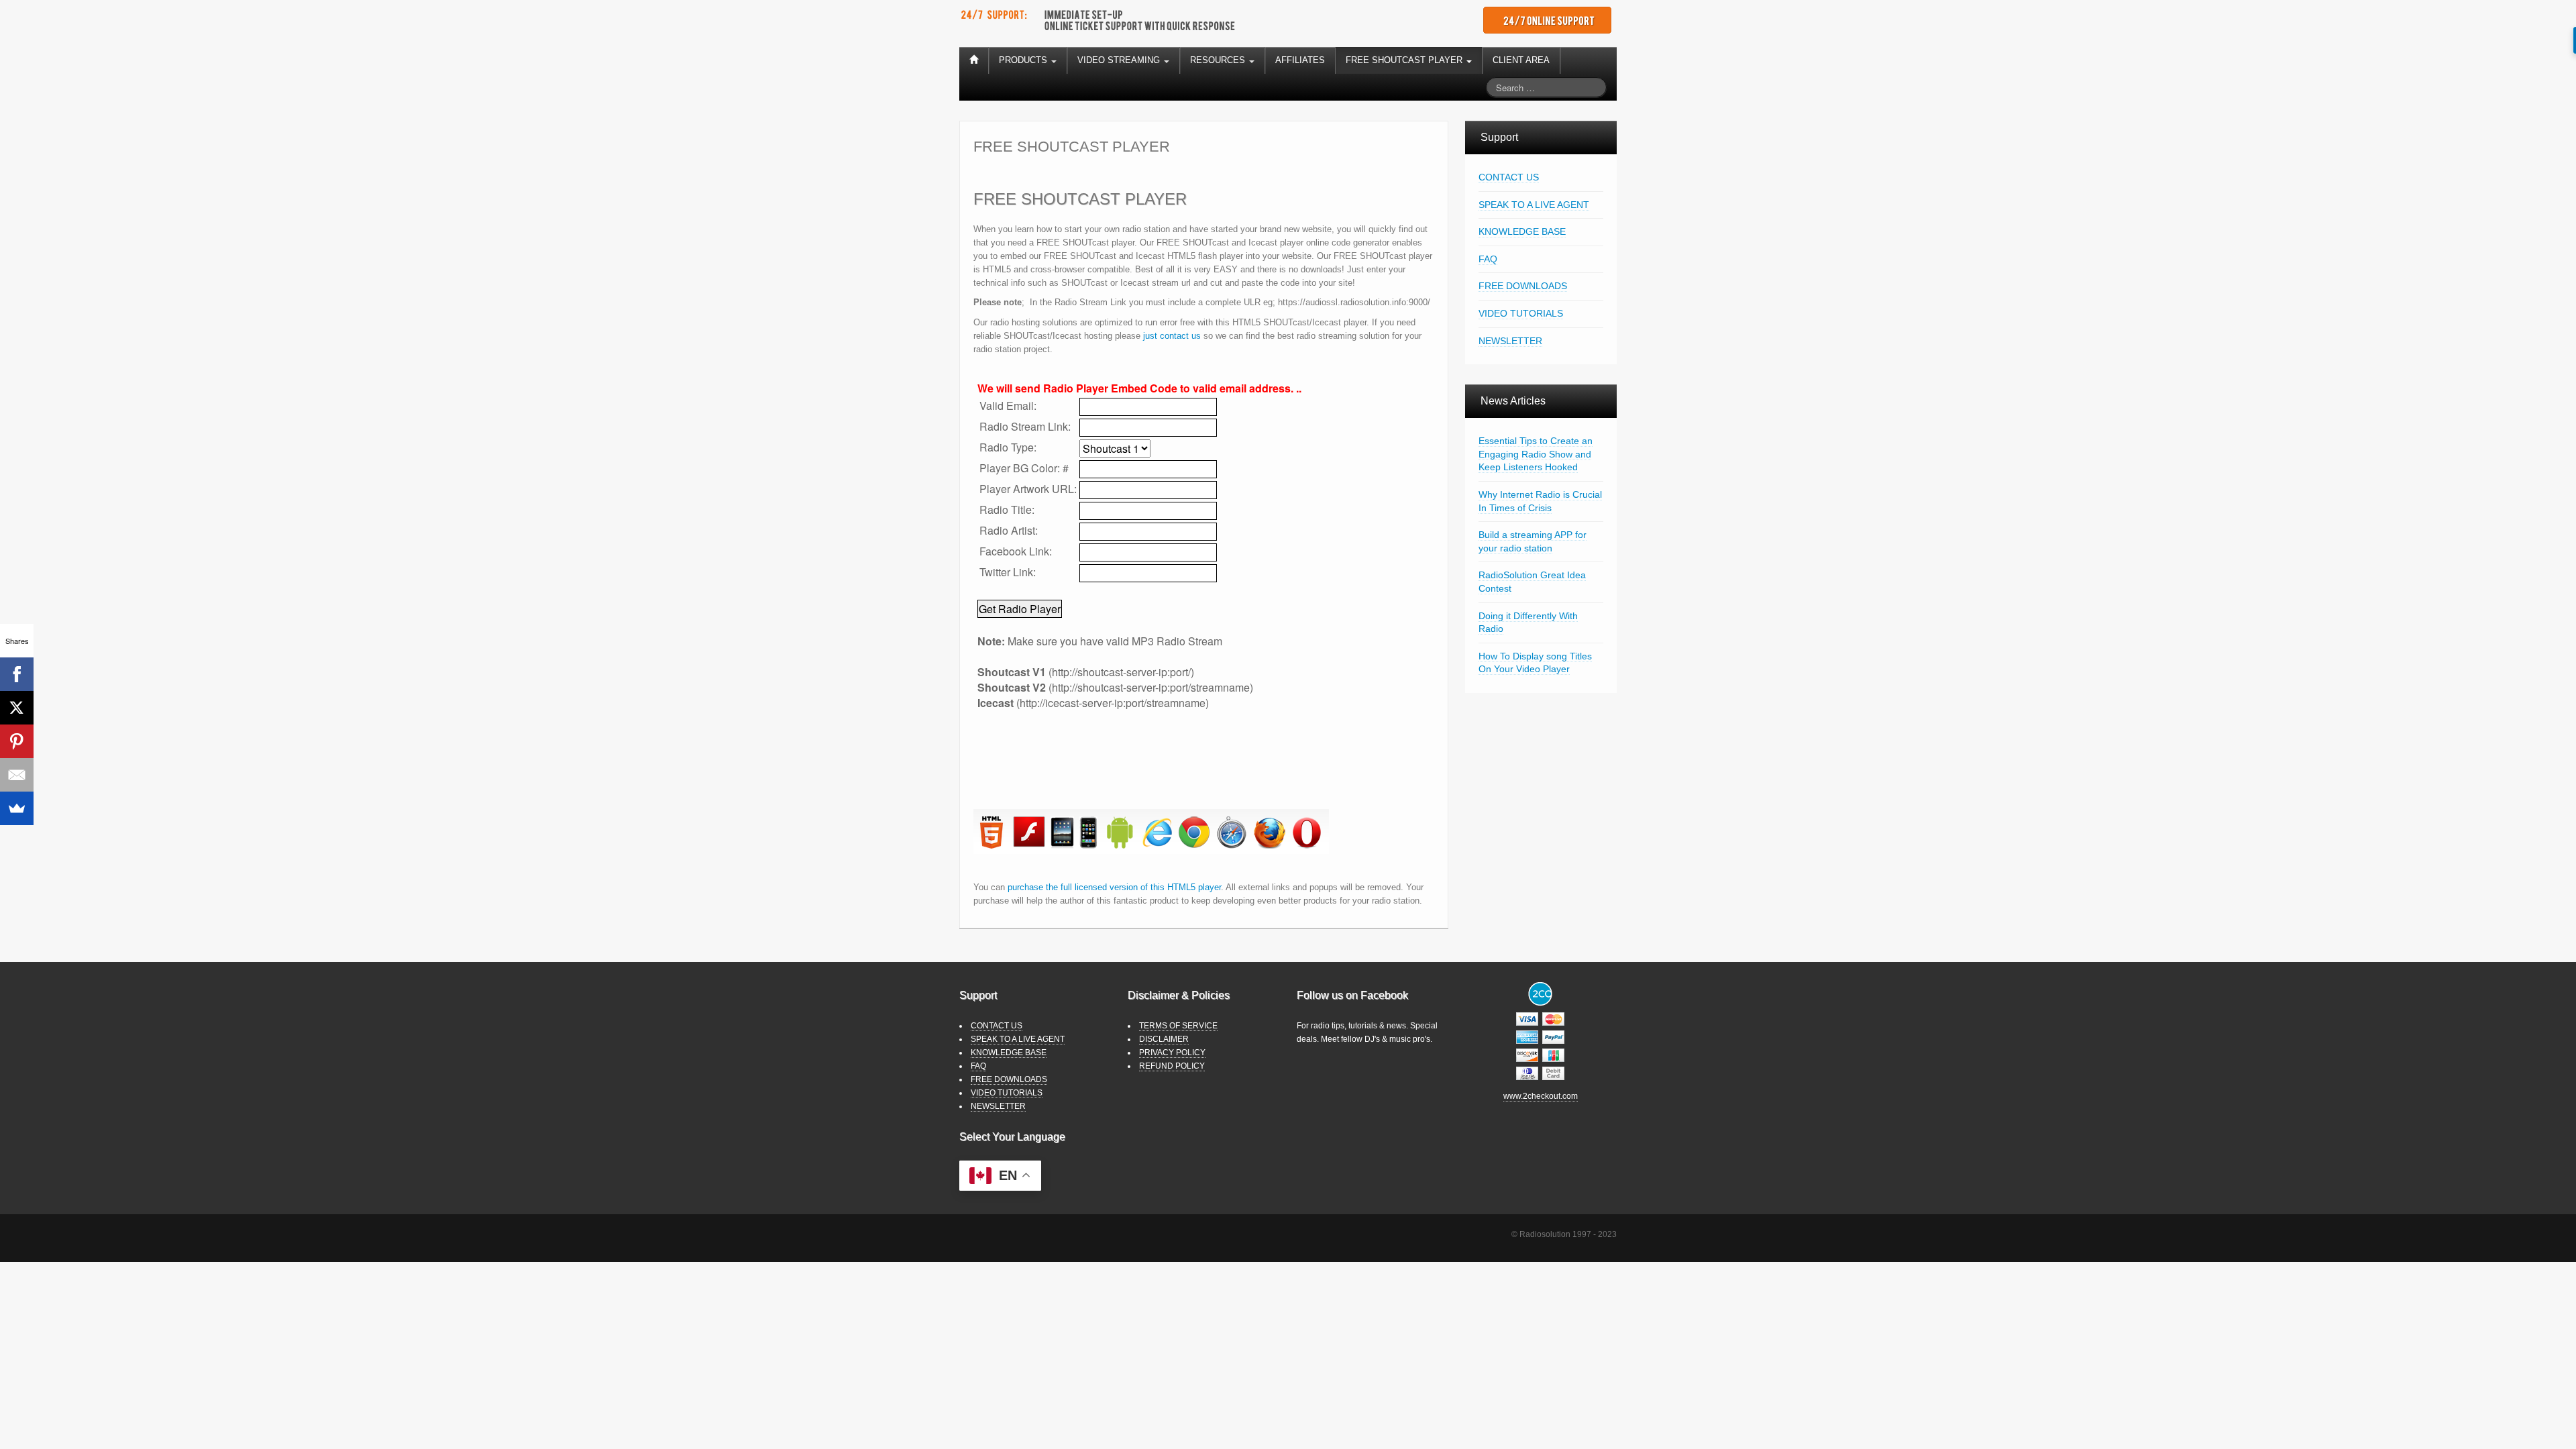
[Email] (17, 775)
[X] (17, 708)
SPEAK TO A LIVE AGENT (1534, 205)
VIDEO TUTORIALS (1521, 313)
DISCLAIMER (1164, 1039)
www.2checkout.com (1541, 1096)
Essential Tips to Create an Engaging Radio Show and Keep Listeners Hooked (1536, 454)
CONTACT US (1509, 177)
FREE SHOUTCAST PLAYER (1405, 60)
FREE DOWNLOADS (1523, 286)
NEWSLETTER (1510, 341)
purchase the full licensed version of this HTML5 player (1114, 887)
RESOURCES (1219, 60)
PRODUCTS (1024, 60)
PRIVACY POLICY (1172, 1053)
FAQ (1488, 259)
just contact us (1172, 336)
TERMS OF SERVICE (1178, 1026)
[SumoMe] (17, 808)
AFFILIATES (1300, 60)
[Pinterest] (17, 741)
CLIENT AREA (1521, 60)
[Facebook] (17, 674)
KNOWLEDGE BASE (1522, 231)
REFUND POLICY (1172, 1066)
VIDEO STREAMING (1120, 60)
